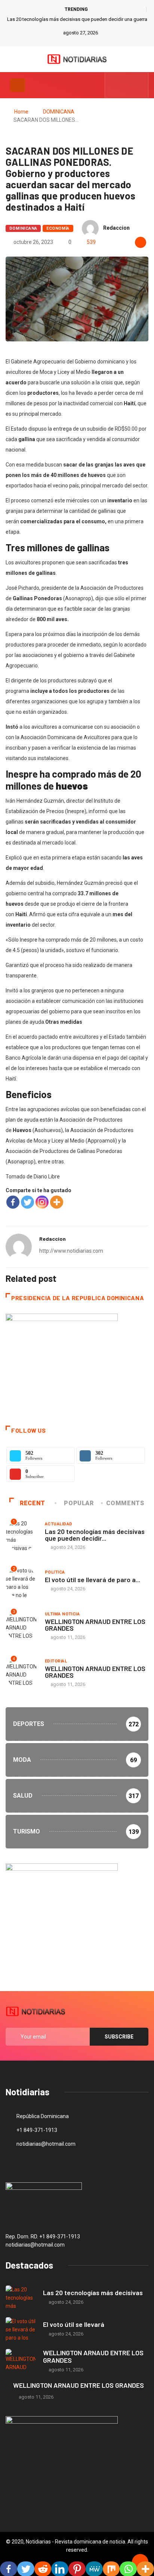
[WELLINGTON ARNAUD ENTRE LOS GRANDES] (21, 2361)
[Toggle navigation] (18, 85)
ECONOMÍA (58, 228)
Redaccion (116, 228)
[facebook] (115, 85)
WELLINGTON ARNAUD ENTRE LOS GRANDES (95, 1625)
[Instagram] (42, 1202)
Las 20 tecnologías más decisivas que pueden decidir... (95, 1535)
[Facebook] (13, 1202)
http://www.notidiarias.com (71, 1251)
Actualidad (58, 1524)
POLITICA (55, 1572)
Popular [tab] (79, 1503)
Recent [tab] (33, 1503)
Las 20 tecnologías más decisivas (93, 2293)
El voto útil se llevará (74, 2324)
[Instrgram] (138, 85)
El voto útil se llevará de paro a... (93, 1580)
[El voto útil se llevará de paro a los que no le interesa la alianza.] (21, 2329)
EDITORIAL (56, 1661)
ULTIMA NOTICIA (62, 1614)
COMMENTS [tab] (125, 1503)
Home (21, 112)
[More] (57, 1202)
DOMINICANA (59, 112)
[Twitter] (127, 85)
